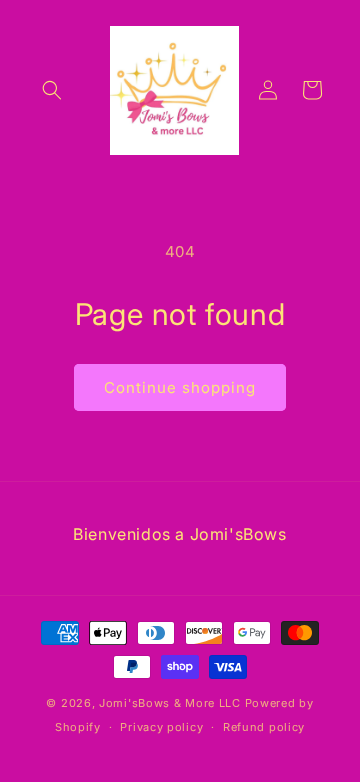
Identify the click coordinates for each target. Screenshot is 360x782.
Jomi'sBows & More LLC (170, 703)
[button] (52, 90)
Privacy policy (161, 727)
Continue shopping (180, 387)
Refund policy (264, 727)
